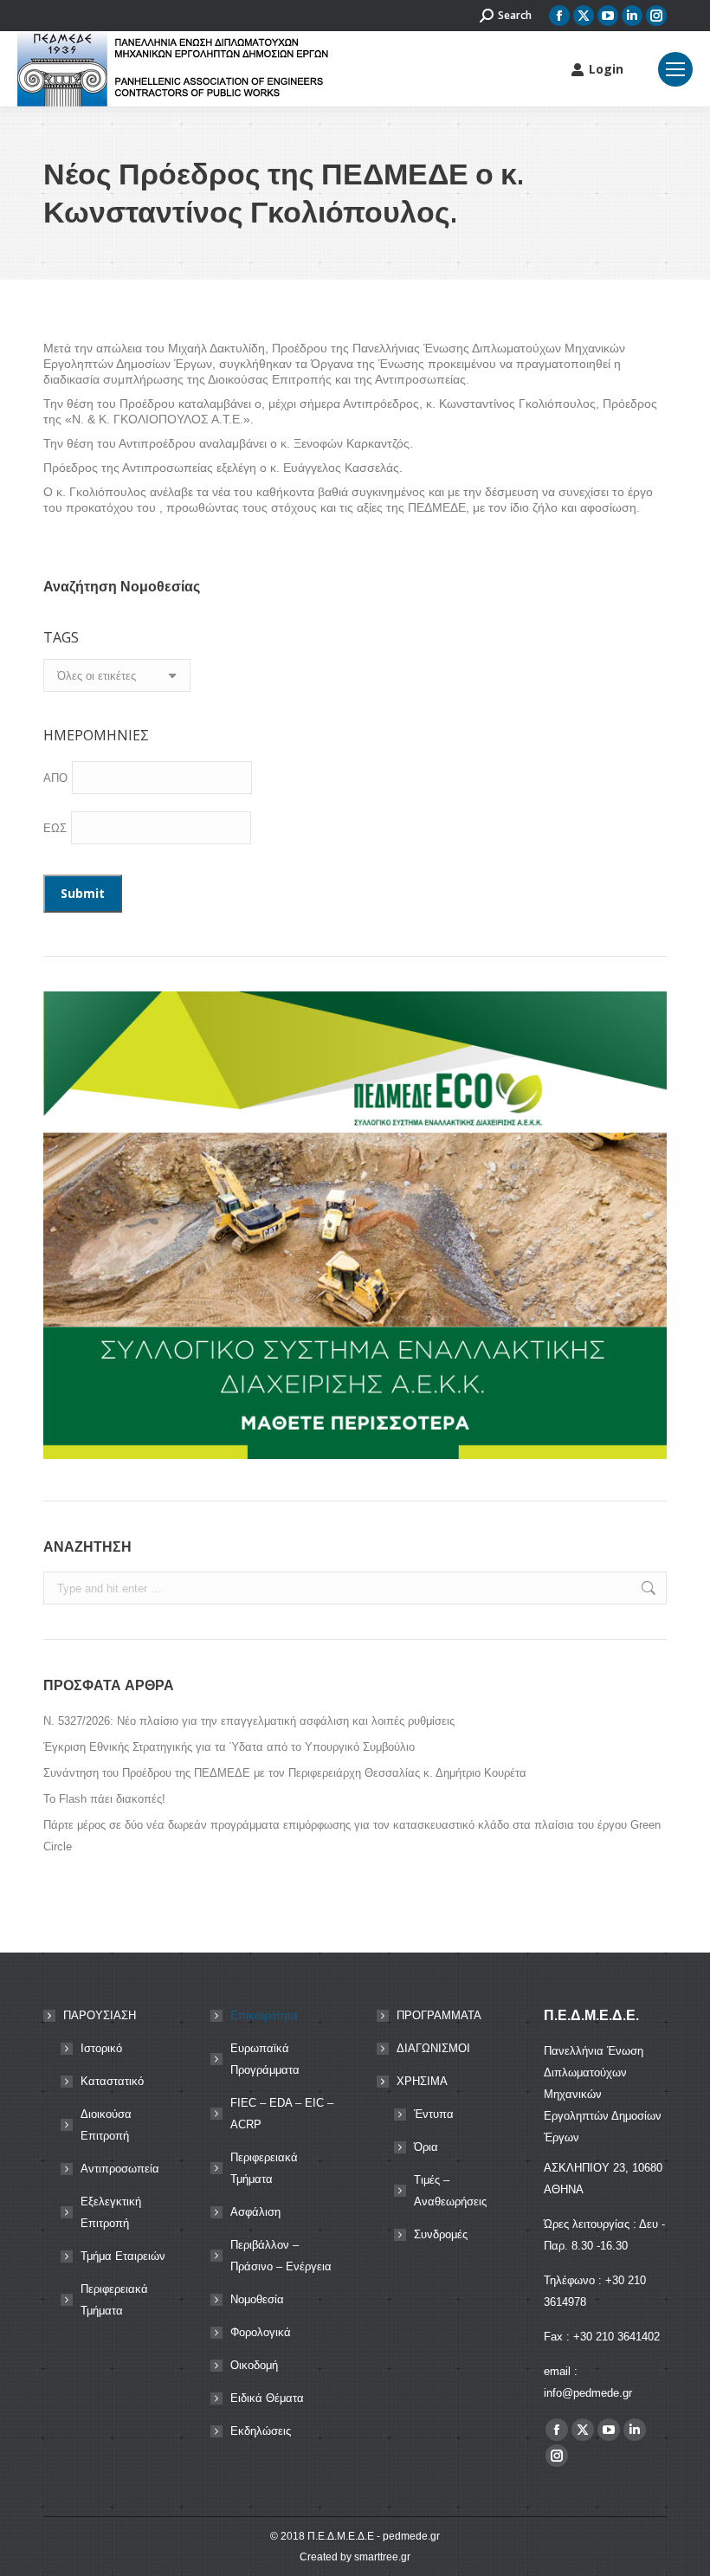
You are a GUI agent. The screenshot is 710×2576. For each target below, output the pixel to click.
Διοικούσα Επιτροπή (106, 2125)
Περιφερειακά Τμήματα (114, 2300)
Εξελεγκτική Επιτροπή (111, 2212)
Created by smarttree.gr (355, 2557)
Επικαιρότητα (264, 2015)
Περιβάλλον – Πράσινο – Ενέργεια (281, 2256)
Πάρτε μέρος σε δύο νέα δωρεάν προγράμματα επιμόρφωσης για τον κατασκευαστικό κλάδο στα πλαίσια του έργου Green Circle (352, 1836)
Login (606, 69)
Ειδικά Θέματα (267, 2398)
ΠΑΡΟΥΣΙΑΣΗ (100, 2015)
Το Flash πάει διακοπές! (104, 1799)
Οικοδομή (254, 2365)
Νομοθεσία (257, 2299)
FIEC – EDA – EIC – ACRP (282, 2114)
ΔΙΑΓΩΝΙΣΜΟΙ (433, 2048)
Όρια (426, 2147)
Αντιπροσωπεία (120, 2169)
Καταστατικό (112, 2081)
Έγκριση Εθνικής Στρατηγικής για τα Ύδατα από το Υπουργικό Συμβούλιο (229, 1747)
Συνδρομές (441, 2234)
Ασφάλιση (255, 2212)
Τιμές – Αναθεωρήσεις (450, 2191)
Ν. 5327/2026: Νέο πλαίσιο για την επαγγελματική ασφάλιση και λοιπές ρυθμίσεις (249, 1721)
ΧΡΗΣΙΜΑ (422, 2081)
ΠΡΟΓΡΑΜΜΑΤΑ (439, 2015)
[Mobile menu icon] (675, 69)
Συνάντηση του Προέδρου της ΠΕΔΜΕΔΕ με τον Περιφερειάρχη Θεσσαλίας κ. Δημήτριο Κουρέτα (285, 1773)
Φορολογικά (261, 2332)
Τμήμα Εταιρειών (123, 2256)
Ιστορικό (101, 2048)
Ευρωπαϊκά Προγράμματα (265, 2059)
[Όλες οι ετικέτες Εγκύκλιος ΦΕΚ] (117, 680)
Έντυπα (434, 2114)
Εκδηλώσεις (261, 2431)
